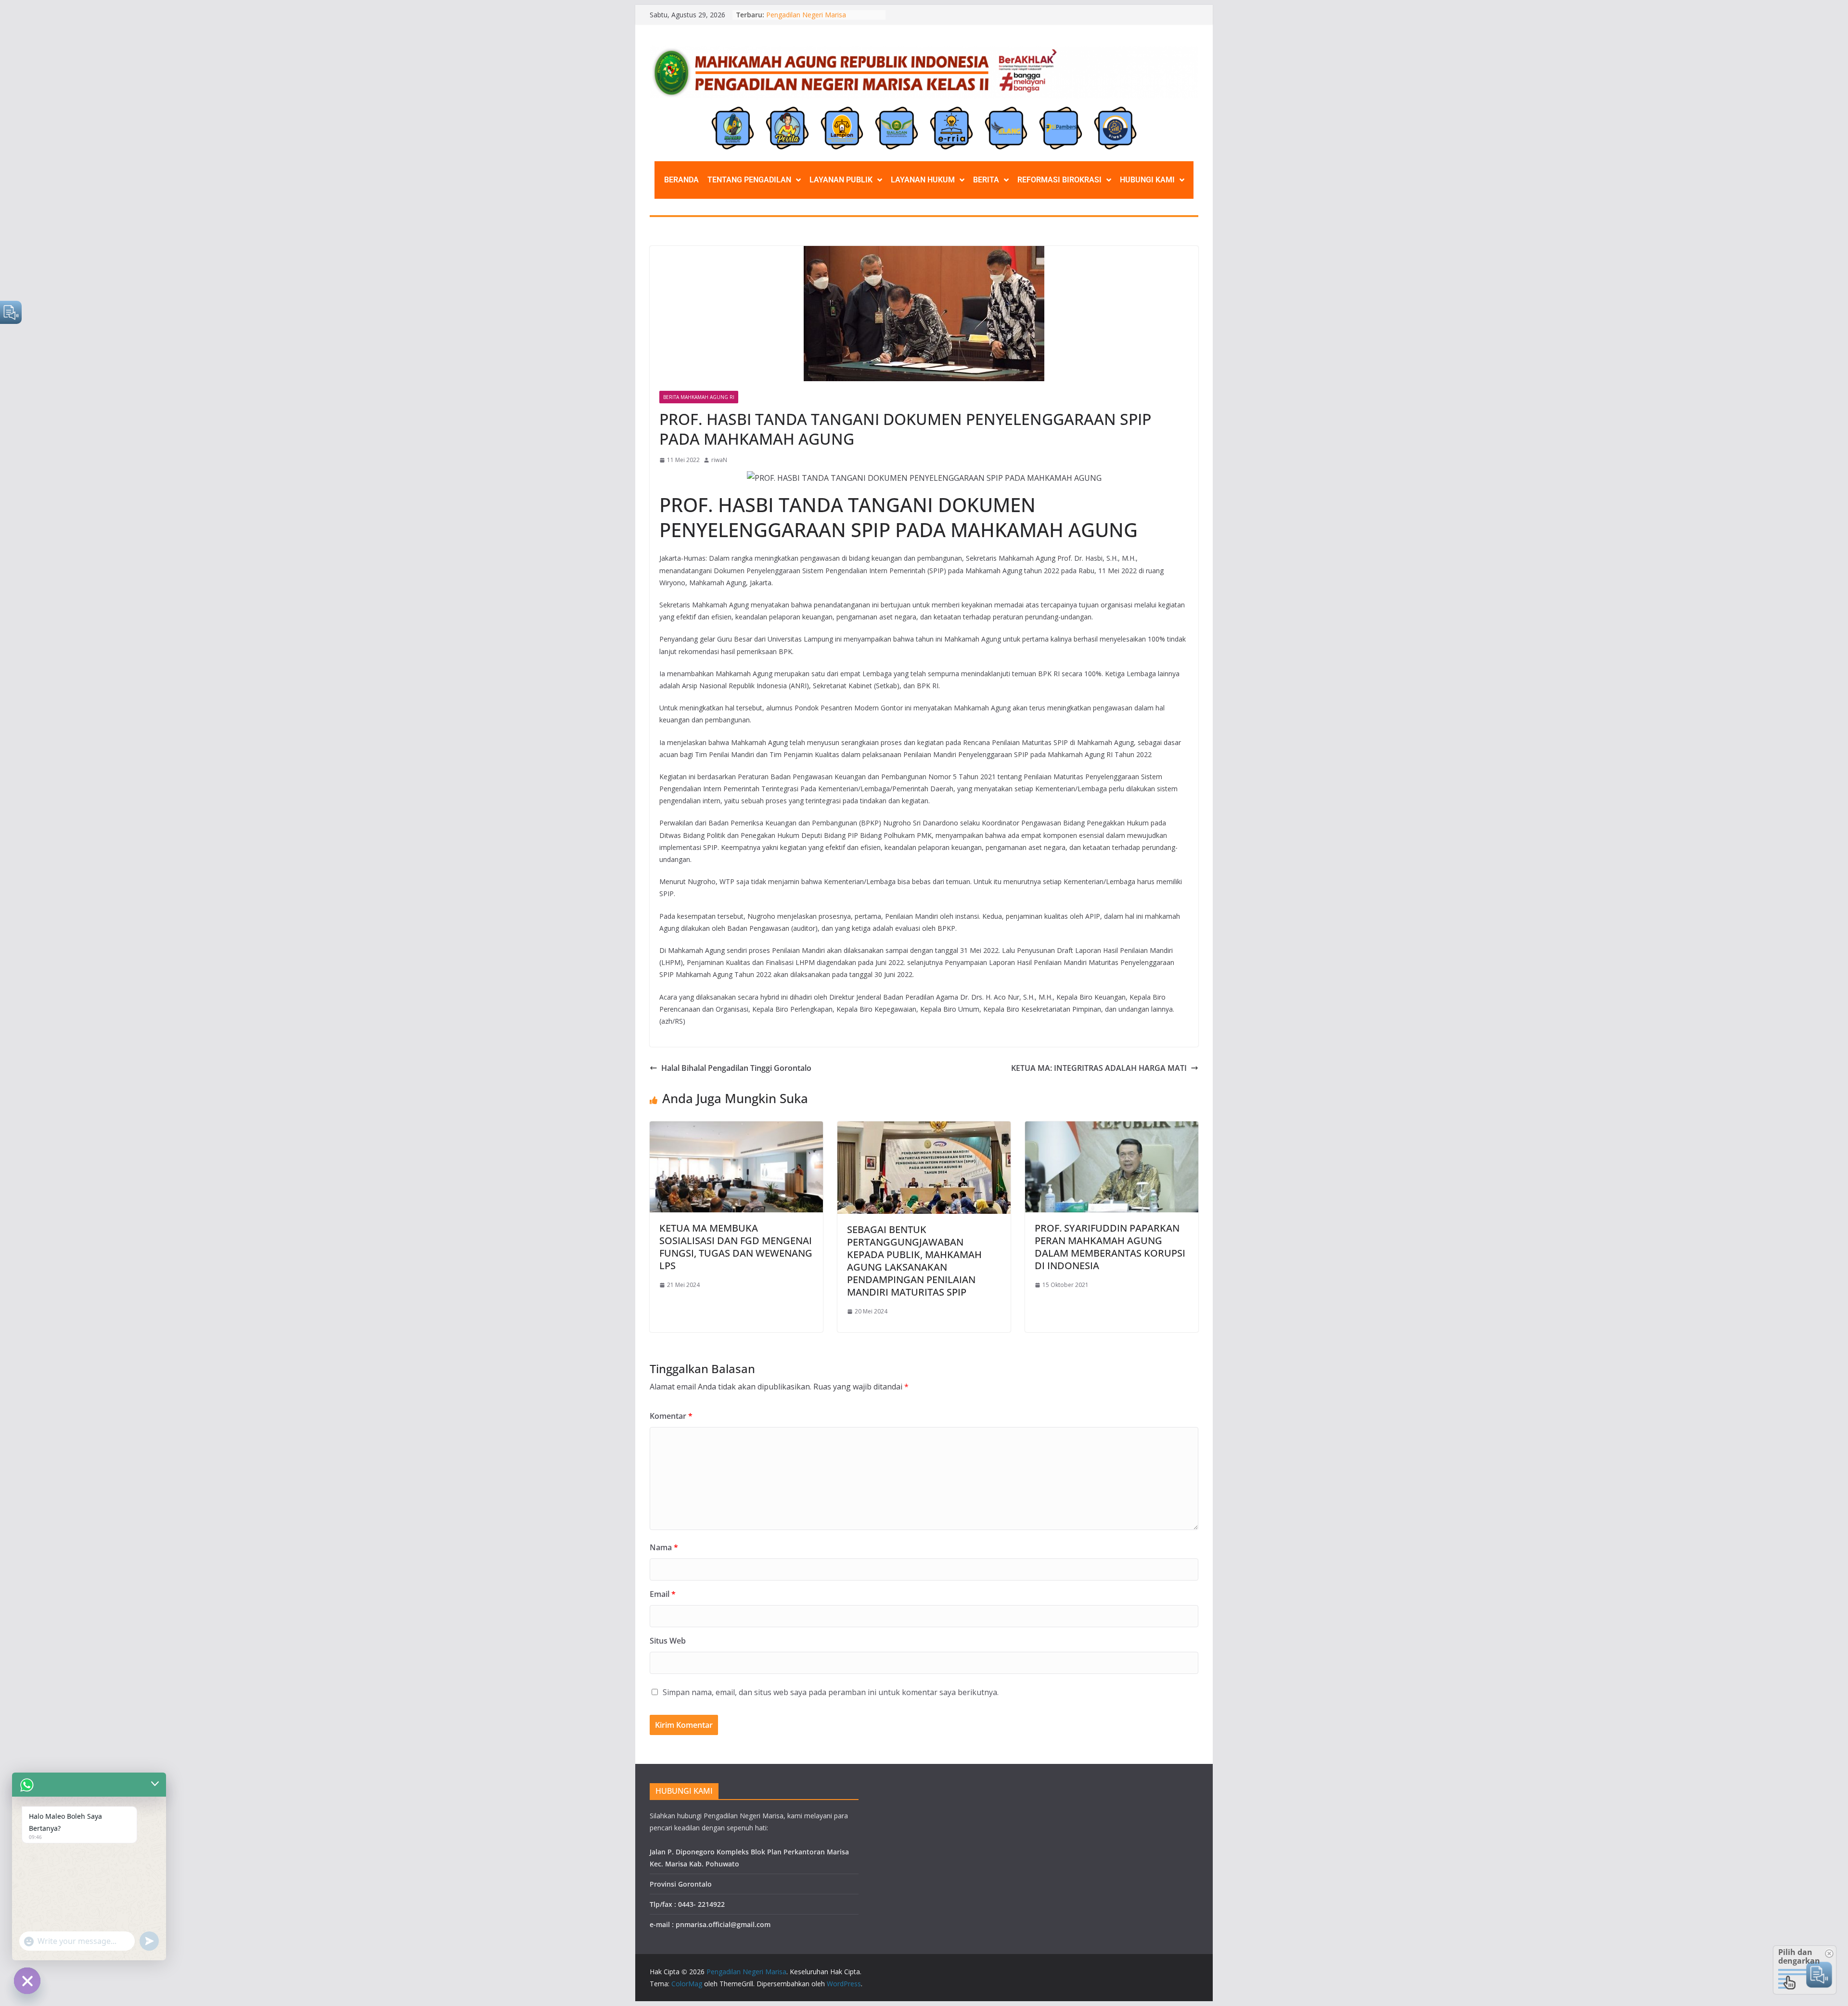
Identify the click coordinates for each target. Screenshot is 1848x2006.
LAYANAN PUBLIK (841, 180)
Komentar (671, 1416)
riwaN (719, 460)
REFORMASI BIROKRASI (1059, 180)
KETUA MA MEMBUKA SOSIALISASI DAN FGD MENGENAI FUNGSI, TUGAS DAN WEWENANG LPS (736, 1247)
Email (663, 1594)
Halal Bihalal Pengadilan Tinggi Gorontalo (736, 1068)
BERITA (986, 180)
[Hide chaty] (27, 1981)
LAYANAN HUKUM (923, 180)
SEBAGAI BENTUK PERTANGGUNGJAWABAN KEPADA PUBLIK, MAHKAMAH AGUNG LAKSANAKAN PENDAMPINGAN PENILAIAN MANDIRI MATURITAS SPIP (914, 1261)
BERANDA (681, 180)
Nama (664, 1547)
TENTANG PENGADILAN (749, 180)
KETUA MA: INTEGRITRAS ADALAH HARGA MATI (1099, 1068)
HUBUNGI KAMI (1147, 180)
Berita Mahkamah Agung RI (699, 397)
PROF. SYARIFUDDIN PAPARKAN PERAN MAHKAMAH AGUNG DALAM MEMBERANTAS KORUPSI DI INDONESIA (1110, 1247)
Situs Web (668, 1641)
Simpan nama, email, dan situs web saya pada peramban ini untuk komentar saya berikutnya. (831, 1692)
